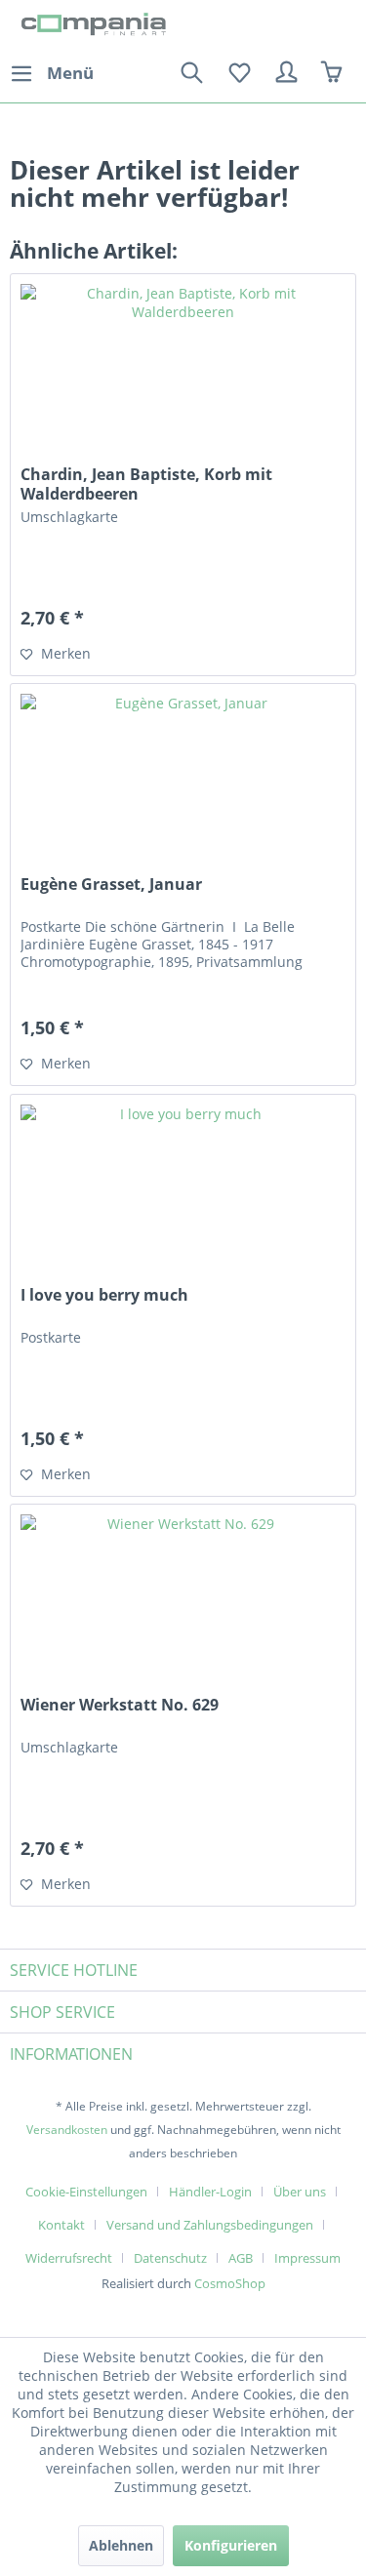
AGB (241, 2258)
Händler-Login (210, 2192)
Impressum (307, 2258)
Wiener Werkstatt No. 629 (120, 1705)
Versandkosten (67, 2130)
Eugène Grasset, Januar (111, 885)
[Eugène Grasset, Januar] (183, 782)
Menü (70, 73)
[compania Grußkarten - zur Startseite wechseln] (97, 27)
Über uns (300, 2192)
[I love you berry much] (183, 1192)
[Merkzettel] (239, 73)
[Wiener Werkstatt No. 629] (183, 1602)
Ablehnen (121, 2545)
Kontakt (61, 2225)
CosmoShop (230, 2283)
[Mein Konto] (287, 73)
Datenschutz (170, 2258)
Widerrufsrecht (69, 2258)
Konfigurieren (231, 2545)
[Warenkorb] (335, 73)
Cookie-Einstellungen (86, 2192)
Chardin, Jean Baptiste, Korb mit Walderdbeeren (146, 484)
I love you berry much (104, 1295)
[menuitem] (52, 73)
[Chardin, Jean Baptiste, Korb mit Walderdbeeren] (183, 372)
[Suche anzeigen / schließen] (191, 73)
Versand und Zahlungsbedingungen (210, 2225)
